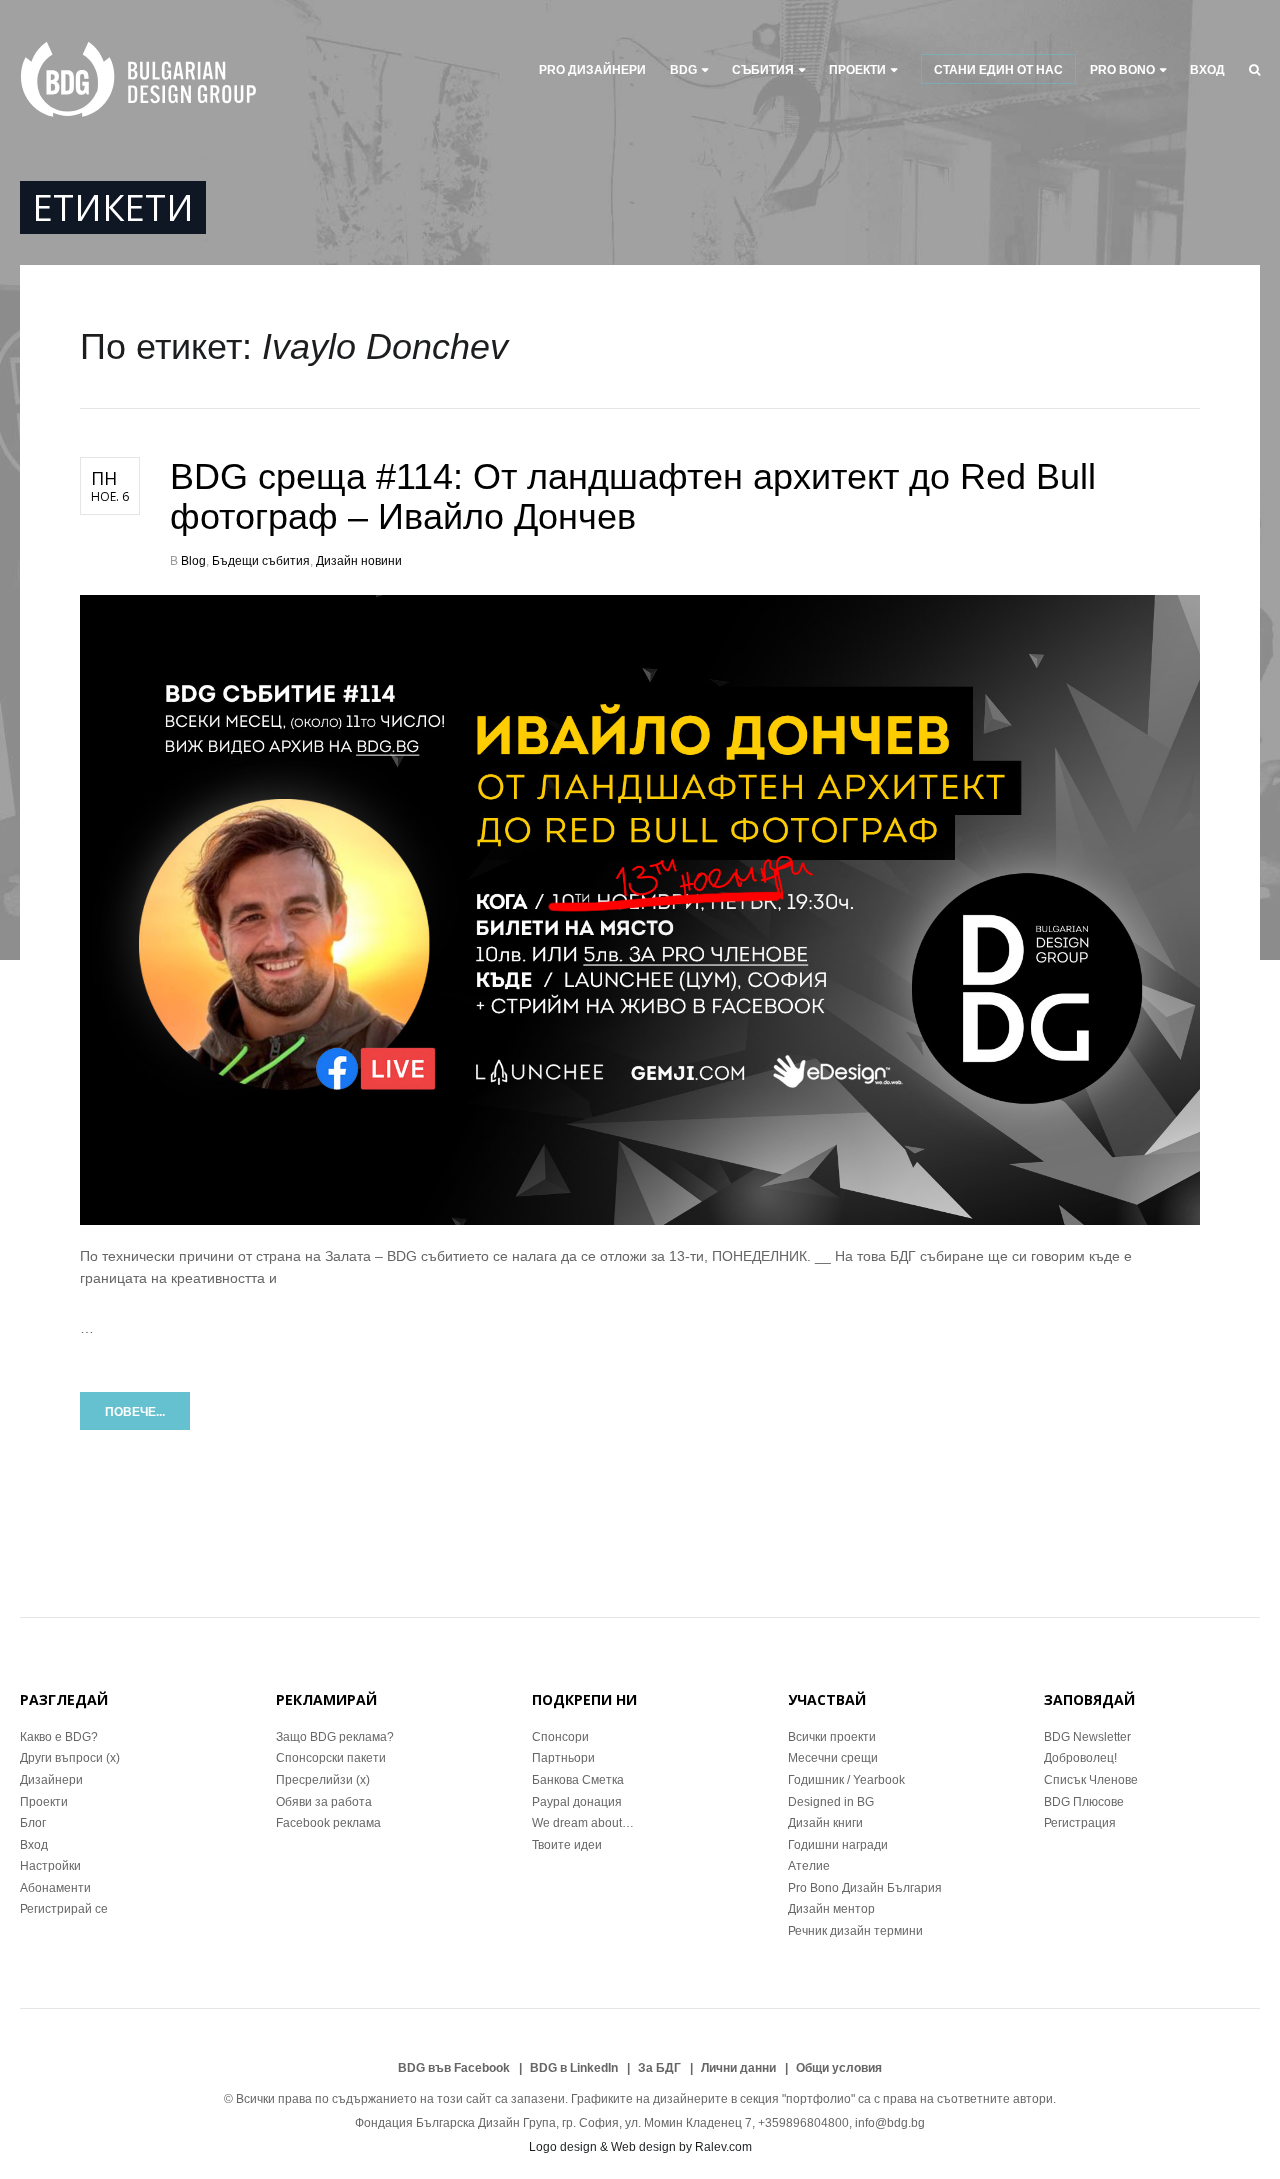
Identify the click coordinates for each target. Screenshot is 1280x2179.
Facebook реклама (328, 1823)
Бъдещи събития (261, 561)
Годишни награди (838, 1845)
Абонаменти (55, 1888)
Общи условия (839, 2068)
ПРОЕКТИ (857, 70)
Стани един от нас (998, 70)
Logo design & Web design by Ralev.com (640, 2147)
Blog (193, 561)
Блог (33, 1823)
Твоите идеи (567, 1845)
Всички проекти (832, 1737)
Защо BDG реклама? (335, 1737)
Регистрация (1080, 1823)
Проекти (44, 1802)
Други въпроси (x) (70, 1758)
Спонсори (560, 1737)
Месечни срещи (833, 1758)
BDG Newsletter (1087, 1737)
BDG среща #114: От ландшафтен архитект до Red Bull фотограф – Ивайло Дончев (633, 496)
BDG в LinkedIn (574, 2068)
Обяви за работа (324, 1802)
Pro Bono (1122, 70)
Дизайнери (51, 1780)
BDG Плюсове (1084, 1802)
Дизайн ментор (831, 1909)
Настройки (50, 1866)
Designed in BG (831, 1802)
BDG (683, 70)
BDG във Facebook (454, 2068)
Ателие (809, 1866)
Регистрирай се (64, 1909)
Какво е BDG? (59, 1737)
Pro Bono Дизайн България (865, 1888)
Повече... (135, 1412)
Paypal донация (577, 1802)
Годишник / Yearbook (846, 1780)
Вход (1207, 70)
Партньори (563, 1758)
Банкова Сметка (578, 1780)
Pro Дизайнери (592, 70)
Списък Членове (1091, 1780)
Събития (763, 70)
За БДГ (659, 2068)
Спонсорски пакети (331, 1758)
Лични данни (738, 2068)
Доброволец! (1080, 1758)
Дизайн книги (825, 1823)
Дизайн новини (359, 561)
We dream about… (583, 1823)
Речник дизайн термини (855, 1931)
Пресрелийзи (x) (323, 1780)
